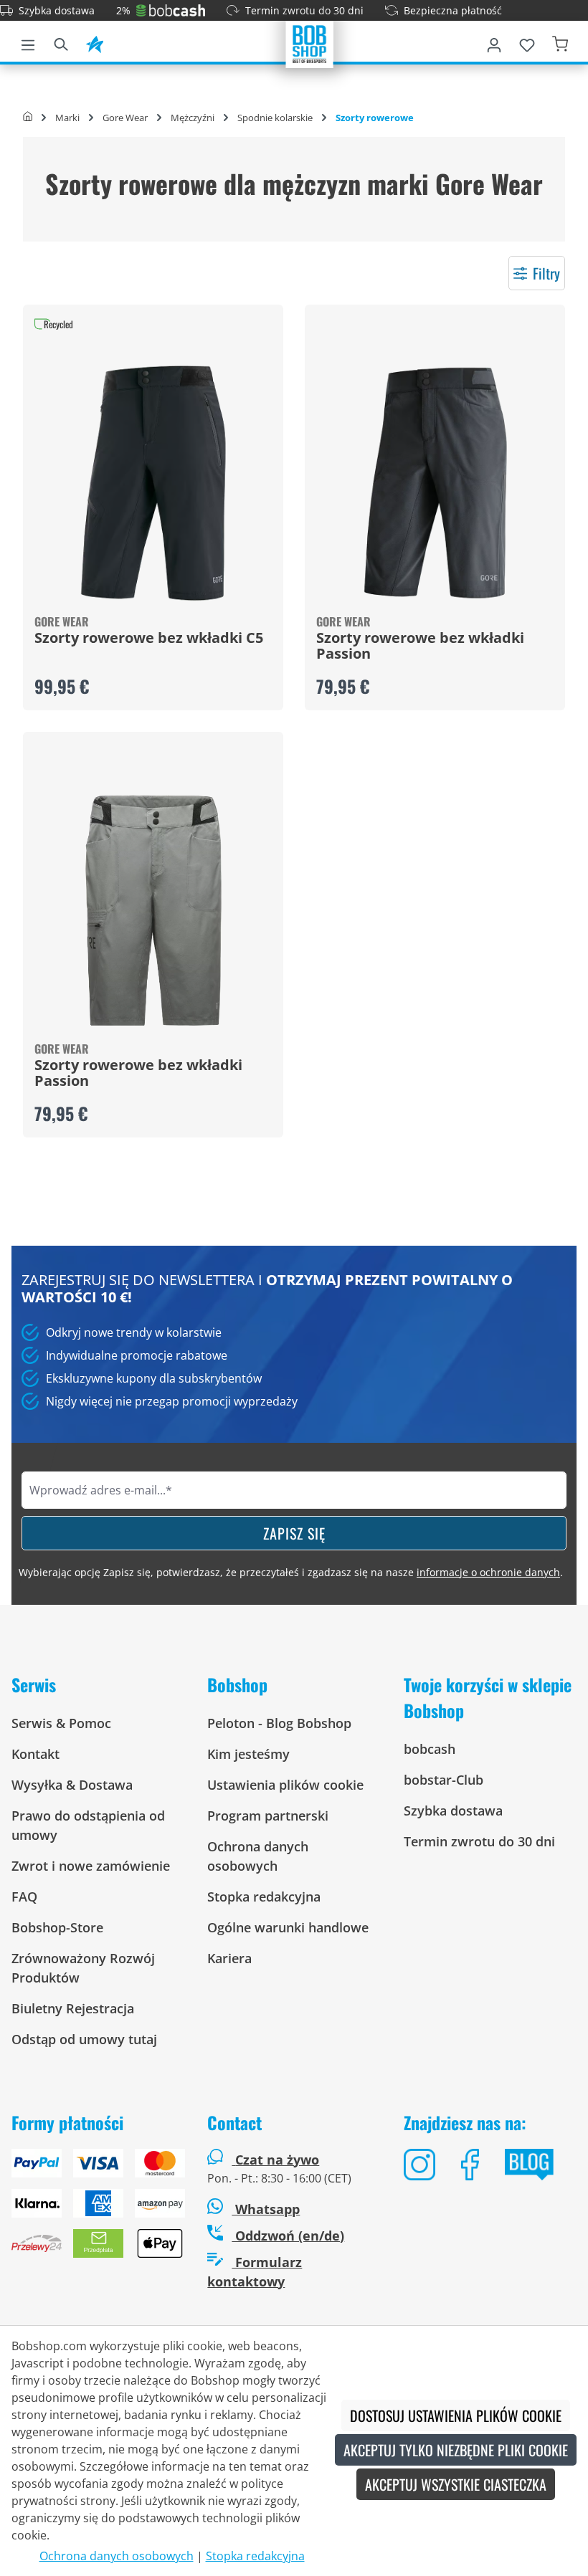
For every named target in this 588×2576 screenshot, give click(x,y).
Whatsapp (266, 2209)
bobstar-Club (444, 1780)
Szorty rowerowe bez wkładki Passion (420, 647)
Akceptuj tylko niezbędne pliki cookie (456, 2450)
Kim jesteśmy (248, 1754)
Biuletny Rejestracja (73, 2008)
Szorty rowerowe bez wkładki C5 (149, 639)
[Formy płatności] (98, 2209)
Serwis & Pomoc (61, 1723)
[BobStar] (95, 42)
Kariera (229, 1958)
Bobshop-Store (57, 1927)
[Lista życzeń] (527, 42)
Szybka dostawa (57, 10)
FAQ (24, 1897)
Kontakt (35, 1754)
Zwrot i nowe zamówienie (91, 1866)
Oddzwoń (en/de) (288, 2236)
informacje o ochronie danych (488, 1572)
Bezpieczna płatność (453, 10)
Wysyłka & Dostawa (72, 1785)
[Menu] (28, 42)
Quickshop (153, 507)
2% (123, 10)
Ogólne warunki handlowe (288, 1927)
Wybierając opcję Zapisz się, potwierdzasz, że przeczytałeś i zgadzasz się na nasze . (291, 1572)
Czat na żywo (277, 2160)
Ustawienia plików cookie (285, 1785)
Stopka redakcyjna (264, 1897)
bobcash (430, 1749)
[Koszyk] (560, 42)
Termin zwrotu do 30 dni (304, 10)
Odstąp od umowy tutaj (84, 2039)
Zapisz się (294, 1533)
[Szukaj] (61, 42)
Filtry (546, 273)
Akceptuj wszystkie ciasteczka (456, 2484)
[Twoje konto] (494, 42)
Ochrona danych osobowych (117, 2556)
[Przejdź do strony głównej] (310, 43)
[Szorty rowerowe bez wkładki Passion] (435, 483)
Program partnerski (268, 1816)
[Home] (28, 118)
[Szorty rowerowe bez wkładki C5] (153, 483)
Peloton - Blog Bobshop (279, 1723)
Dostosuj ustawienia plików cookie (456, 2415)
